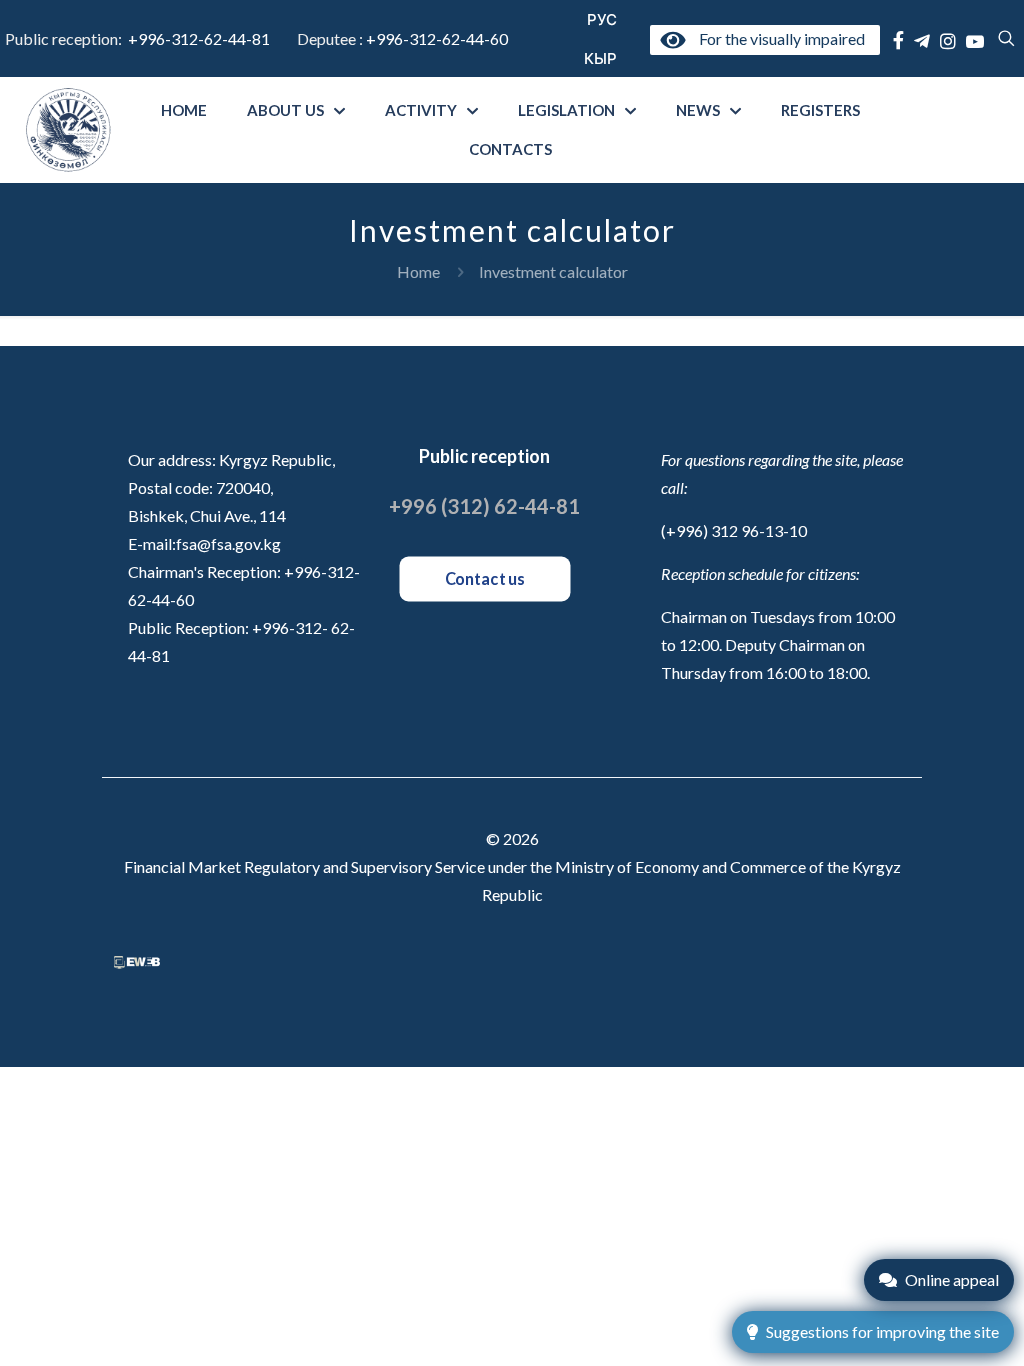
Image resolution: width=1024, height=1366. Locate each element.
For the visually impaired (778, 38)
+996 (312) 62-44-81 (484, 506)
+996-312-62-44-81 (199, 38)
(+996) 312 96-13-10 (734, 530)
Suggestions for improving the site (882, 1331)
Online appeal (952, 1279)
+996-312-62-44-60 (438, 38)
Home (418, 271)
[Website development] (137, 962)
